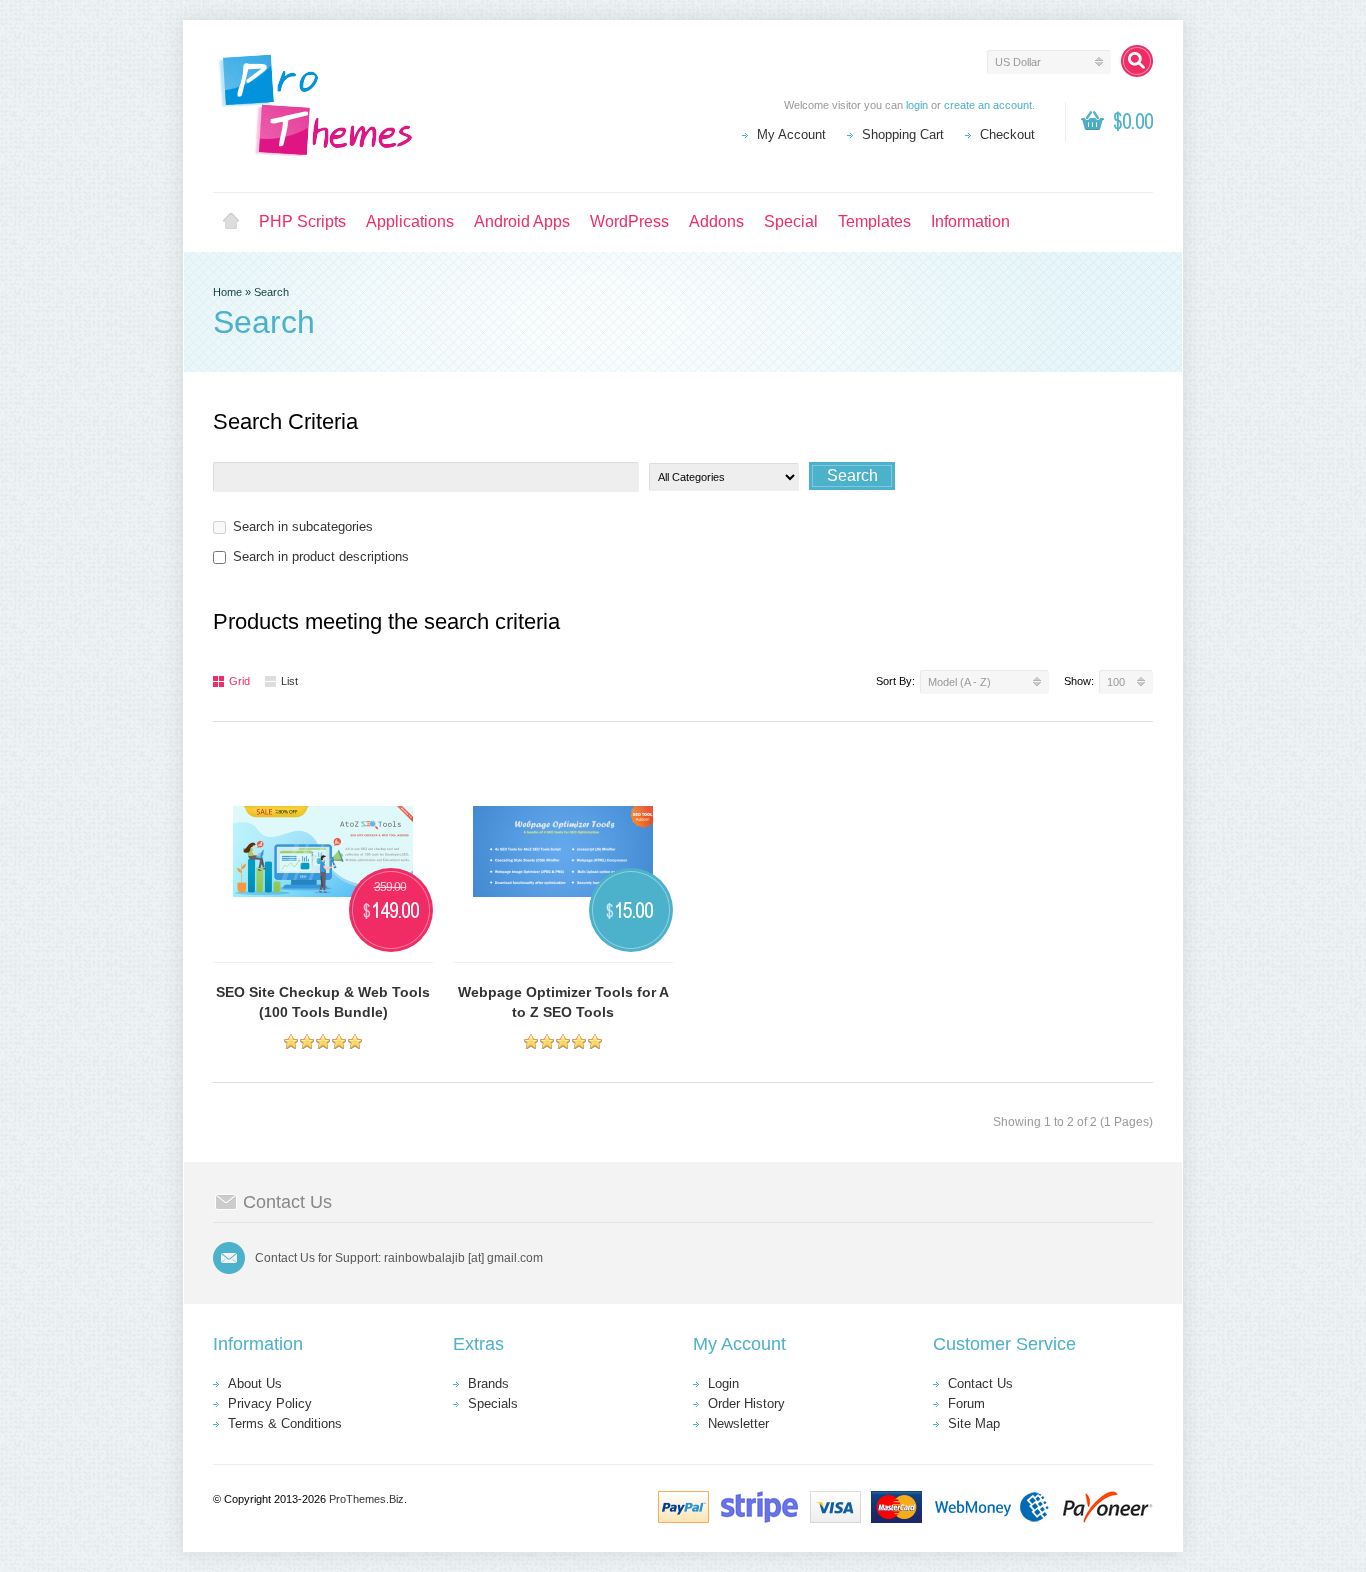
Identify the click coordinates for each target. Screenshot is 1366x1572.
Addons (716, 221)
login (917, 105)
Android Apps (522, 221)
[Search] (1137, 61)
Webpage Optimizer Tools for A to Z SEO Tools (563, 1002)
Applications (410, 221)
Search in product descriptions (321, 556)
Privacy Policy (270, 1403)
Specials (493, 1403)
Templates (874, 221)
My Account (791, 134)
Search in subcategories (303, 526)
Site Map (974, 1423)
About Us (255, 1383)
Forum (966, 1403)
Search (271, 292)
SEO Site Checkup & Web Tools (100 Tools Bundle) (323, 1002)
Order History (746, 1403)
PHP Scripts (302, 221)
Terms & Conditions (285, 1423)
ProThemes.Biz (366, 1499)
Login (723, 1383)
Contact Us (980, 1383)
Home (231, 222)
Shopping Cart (903, 134)
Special (791, 221)
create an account (988, 105)
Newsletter (738, 1423)
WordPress (629, 221)
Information (970, 221)
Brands (488, 1383)
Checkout (1007, 134)
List (289, 681)
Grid (239, 681)
